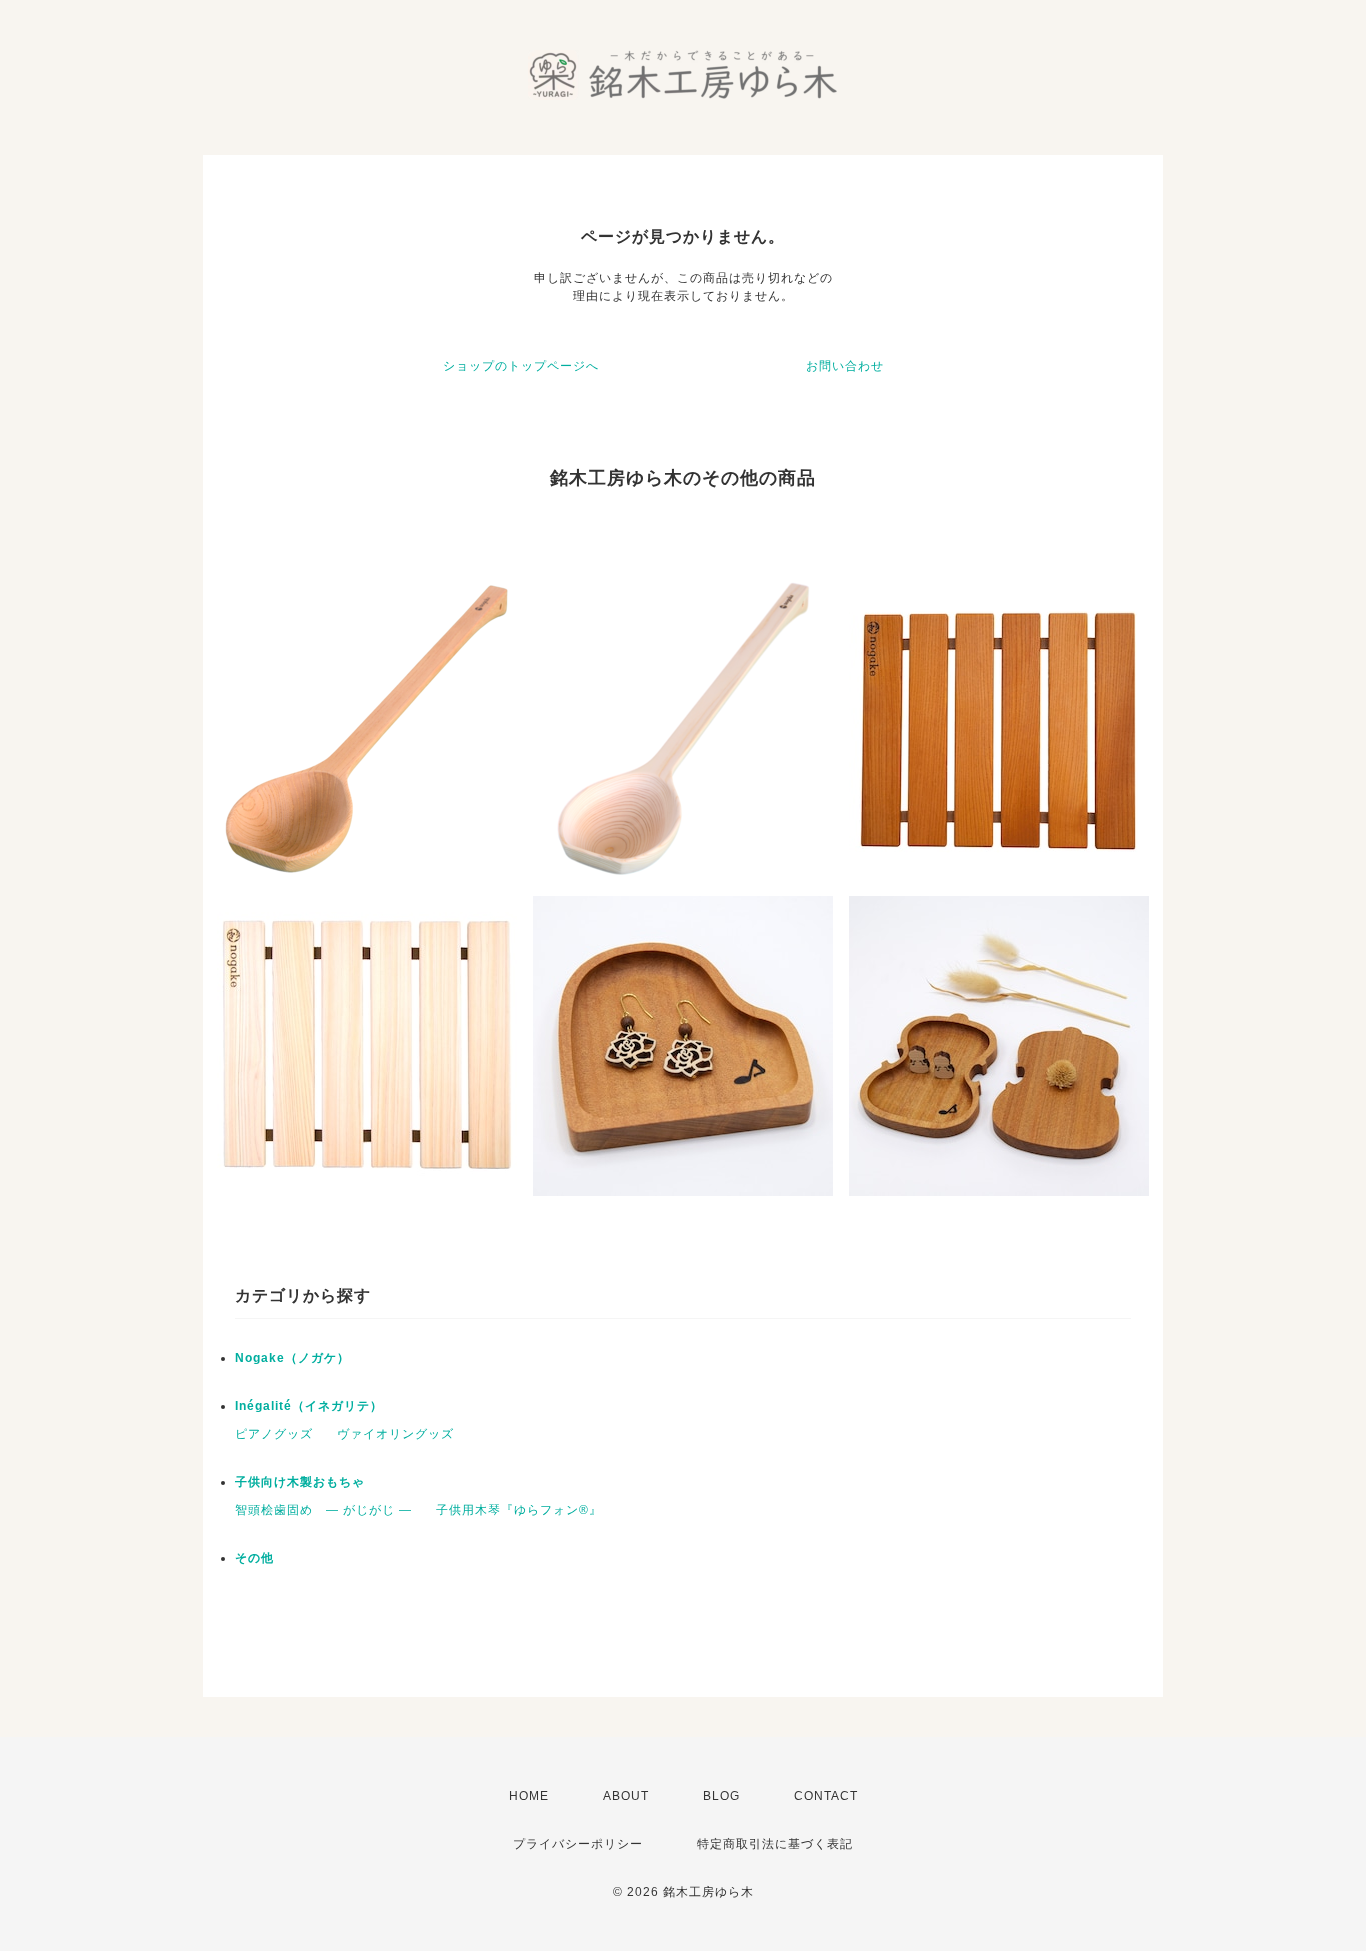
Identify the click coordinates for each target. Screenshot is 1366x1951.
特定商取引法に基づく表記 (775, 1844)
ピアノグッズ (274, 1434)
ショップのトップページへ (521, 366)
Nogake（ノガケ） (292, 1358)
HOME (529, 1796)
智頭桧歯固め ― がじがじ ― (323, 1510)
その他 (254, 1558)
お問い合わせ (845, 366)
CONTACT (826, 1796)
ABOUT (626, 1796)
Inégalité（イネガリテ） (309, 1406)
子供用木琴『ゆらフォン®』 (519, 1510)
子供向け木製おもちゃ (300, 1482)
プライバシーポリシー (578, 1844)
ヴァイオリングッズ (395, 1434)
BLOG (721, 1796)
